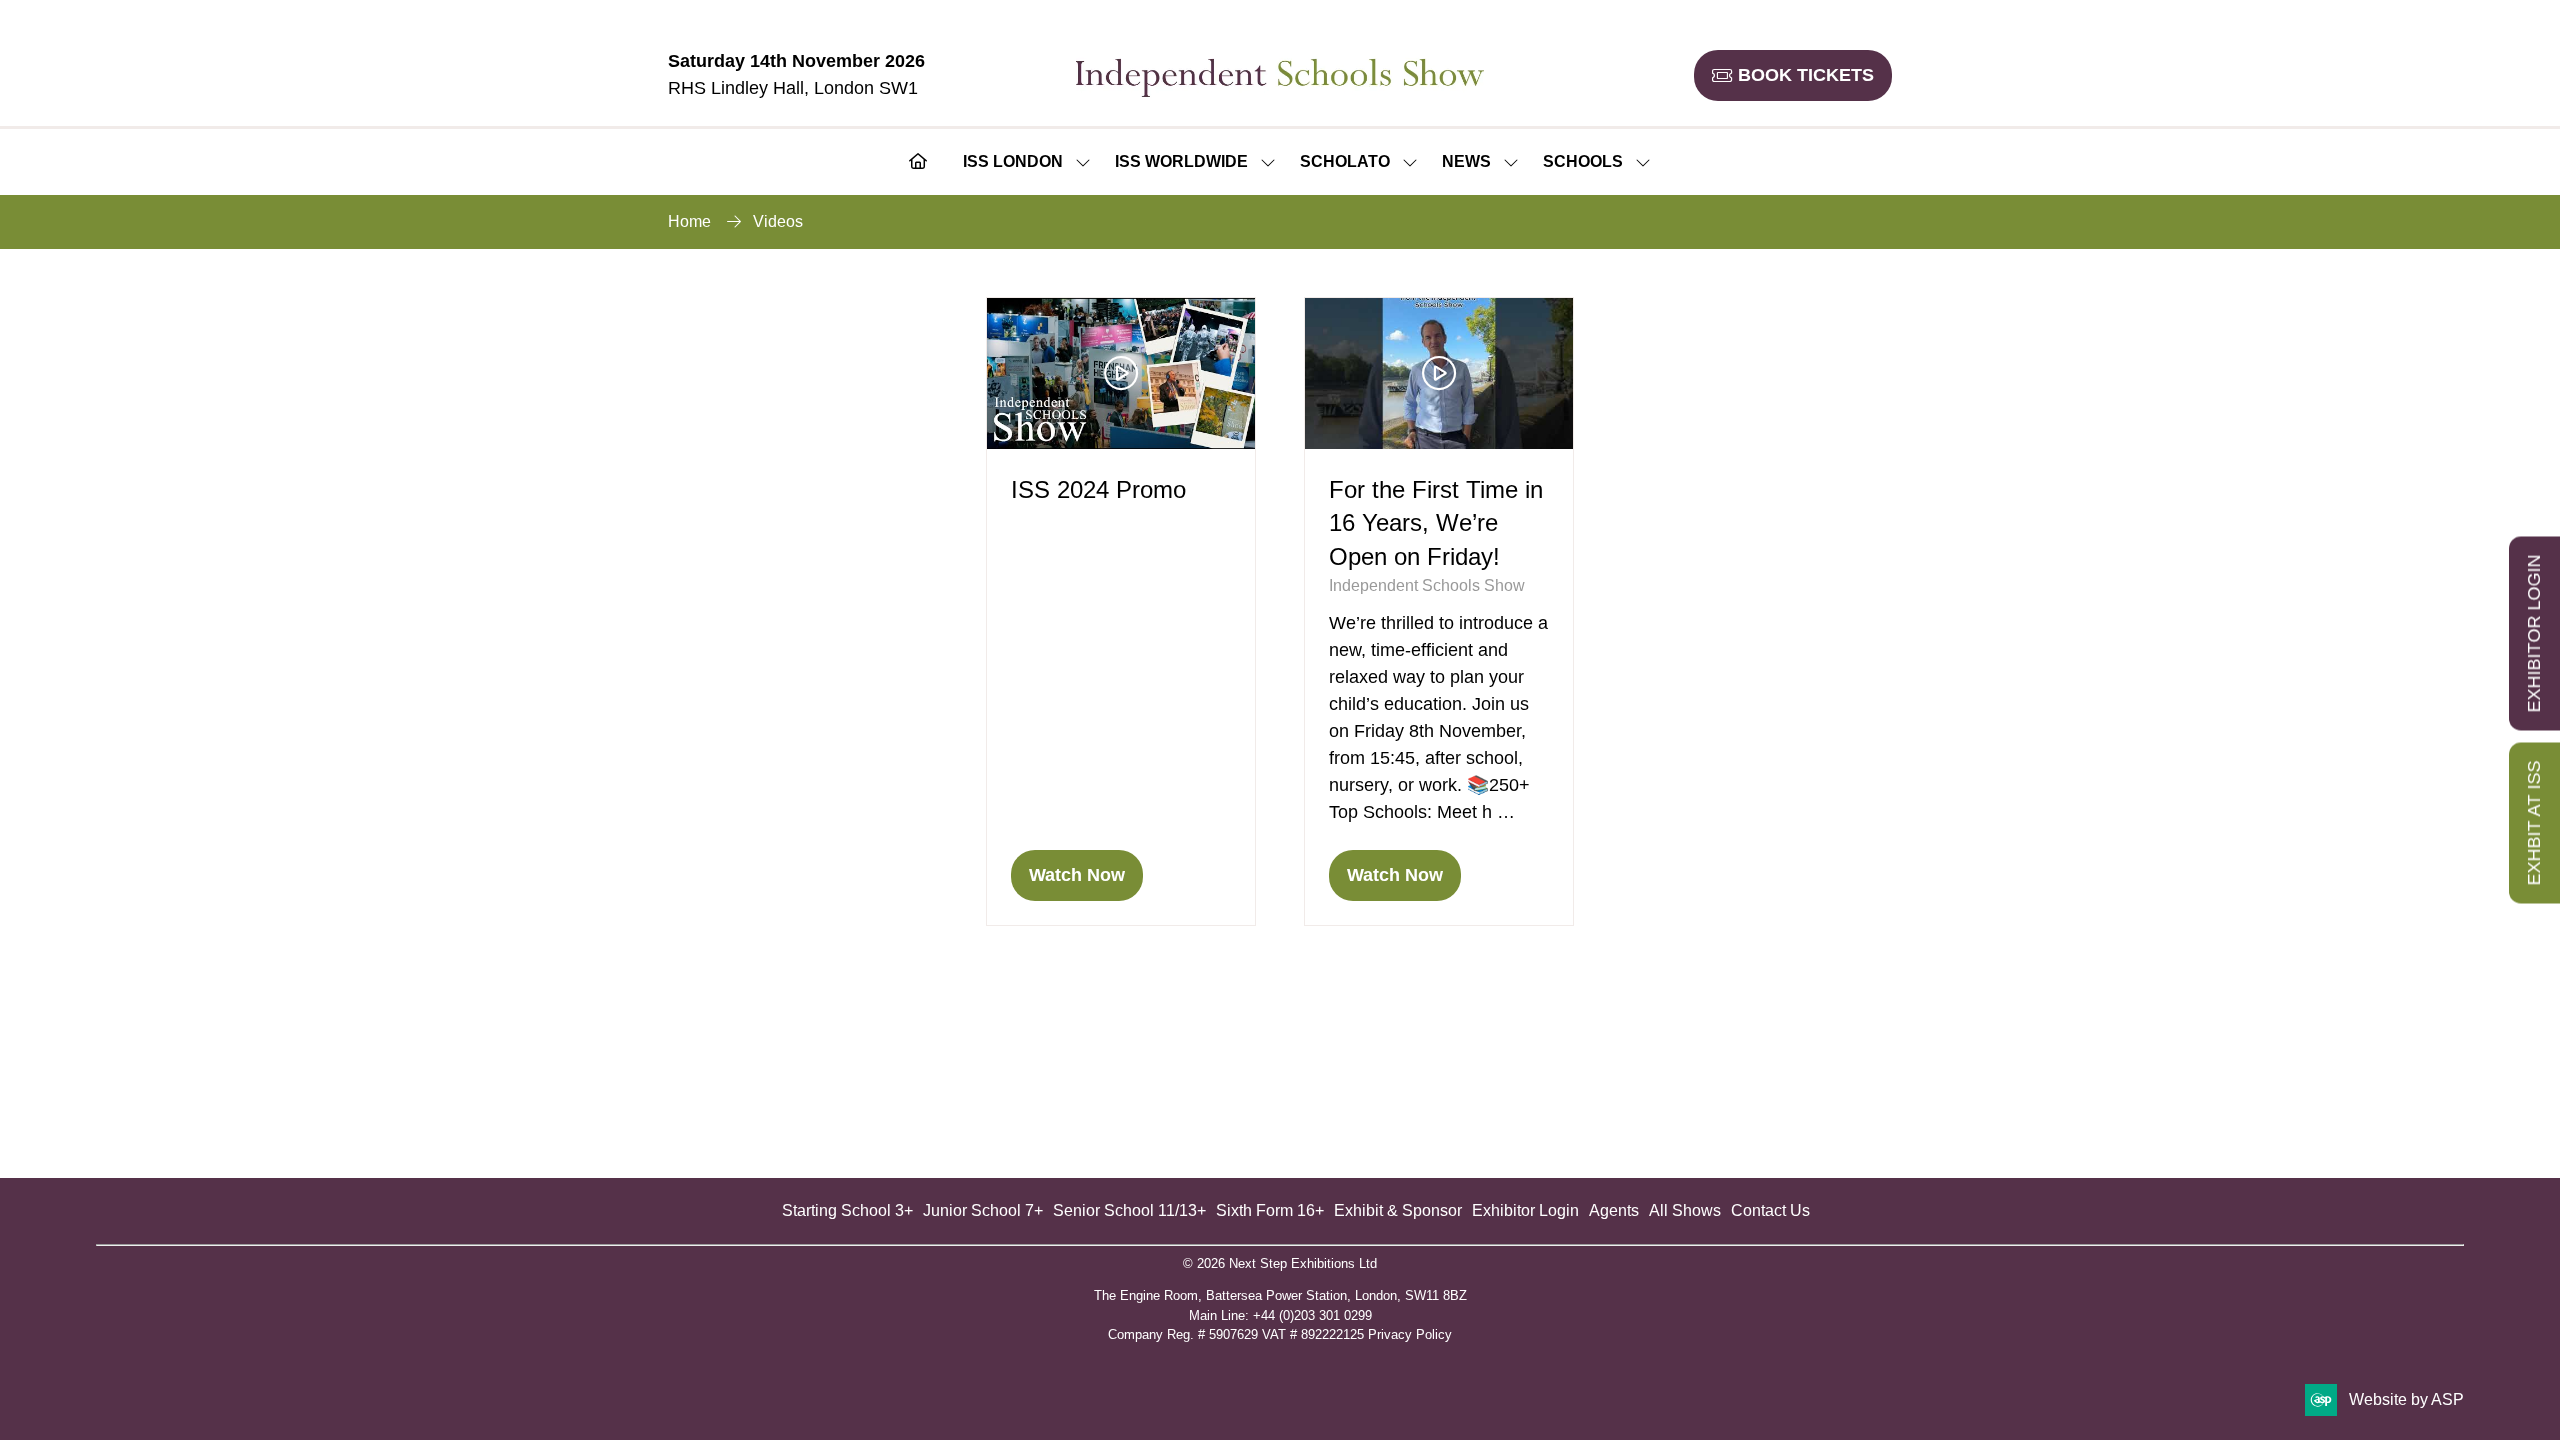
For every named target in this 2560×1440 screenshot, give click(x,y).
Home (689, 221)
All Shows (1685, 1210)
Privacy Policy (1410, 1334)
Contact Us (1770, 1210)
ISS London (1013, 161)
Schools (1583, 161)
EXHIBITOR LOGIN (2534, 634)
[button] (1793, 75)
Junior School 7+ (983, 1210)
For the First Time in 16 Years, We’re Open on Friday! (1436, 523)
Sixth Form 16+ (1270, 1210)
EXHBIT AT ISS (2534, 823)
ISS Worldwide (1181, 161)
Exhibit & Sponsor (1398, 1210)
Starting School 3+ (847, 1210)
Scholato (1345, 161)
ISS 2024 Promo (1098, 489)
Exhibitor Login (1525, 1210)
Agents (1614, 1210)
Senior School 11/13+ (1129, 1210)
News (1466, 161)
